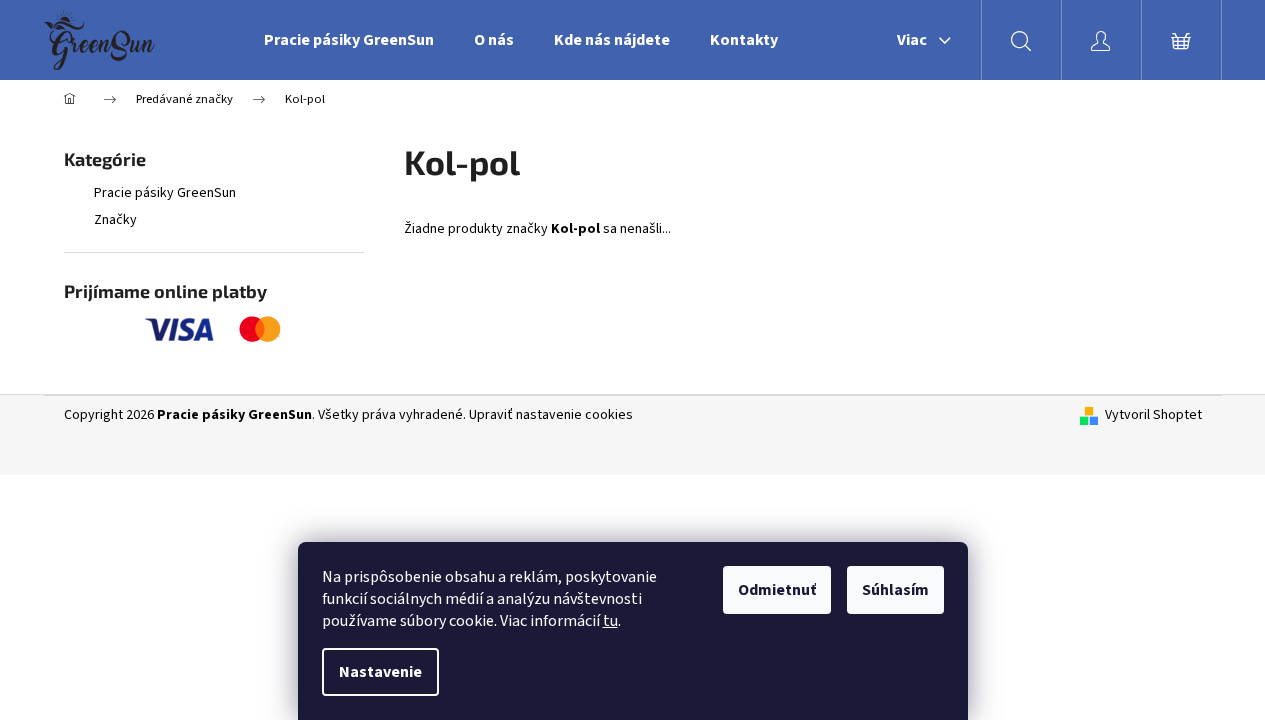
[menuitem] (349, 40)
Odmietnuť (777, 590)
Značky (115, 220)
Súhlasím (895, 590)
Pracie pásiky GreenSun (165, 193)
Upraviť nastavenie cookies (551, 415)
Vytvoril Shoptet (1153, 415)
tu (610, 621)
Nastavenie (380, 672)
